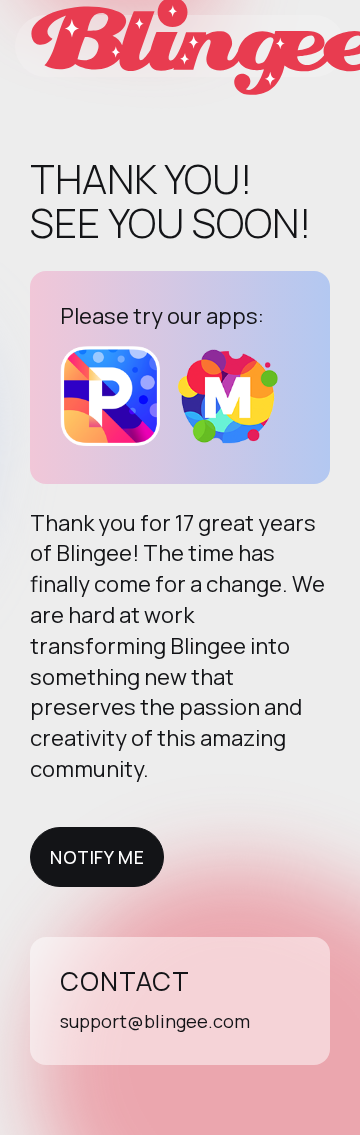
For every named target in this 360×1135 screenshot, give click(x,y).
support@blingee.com (155, 1021)
